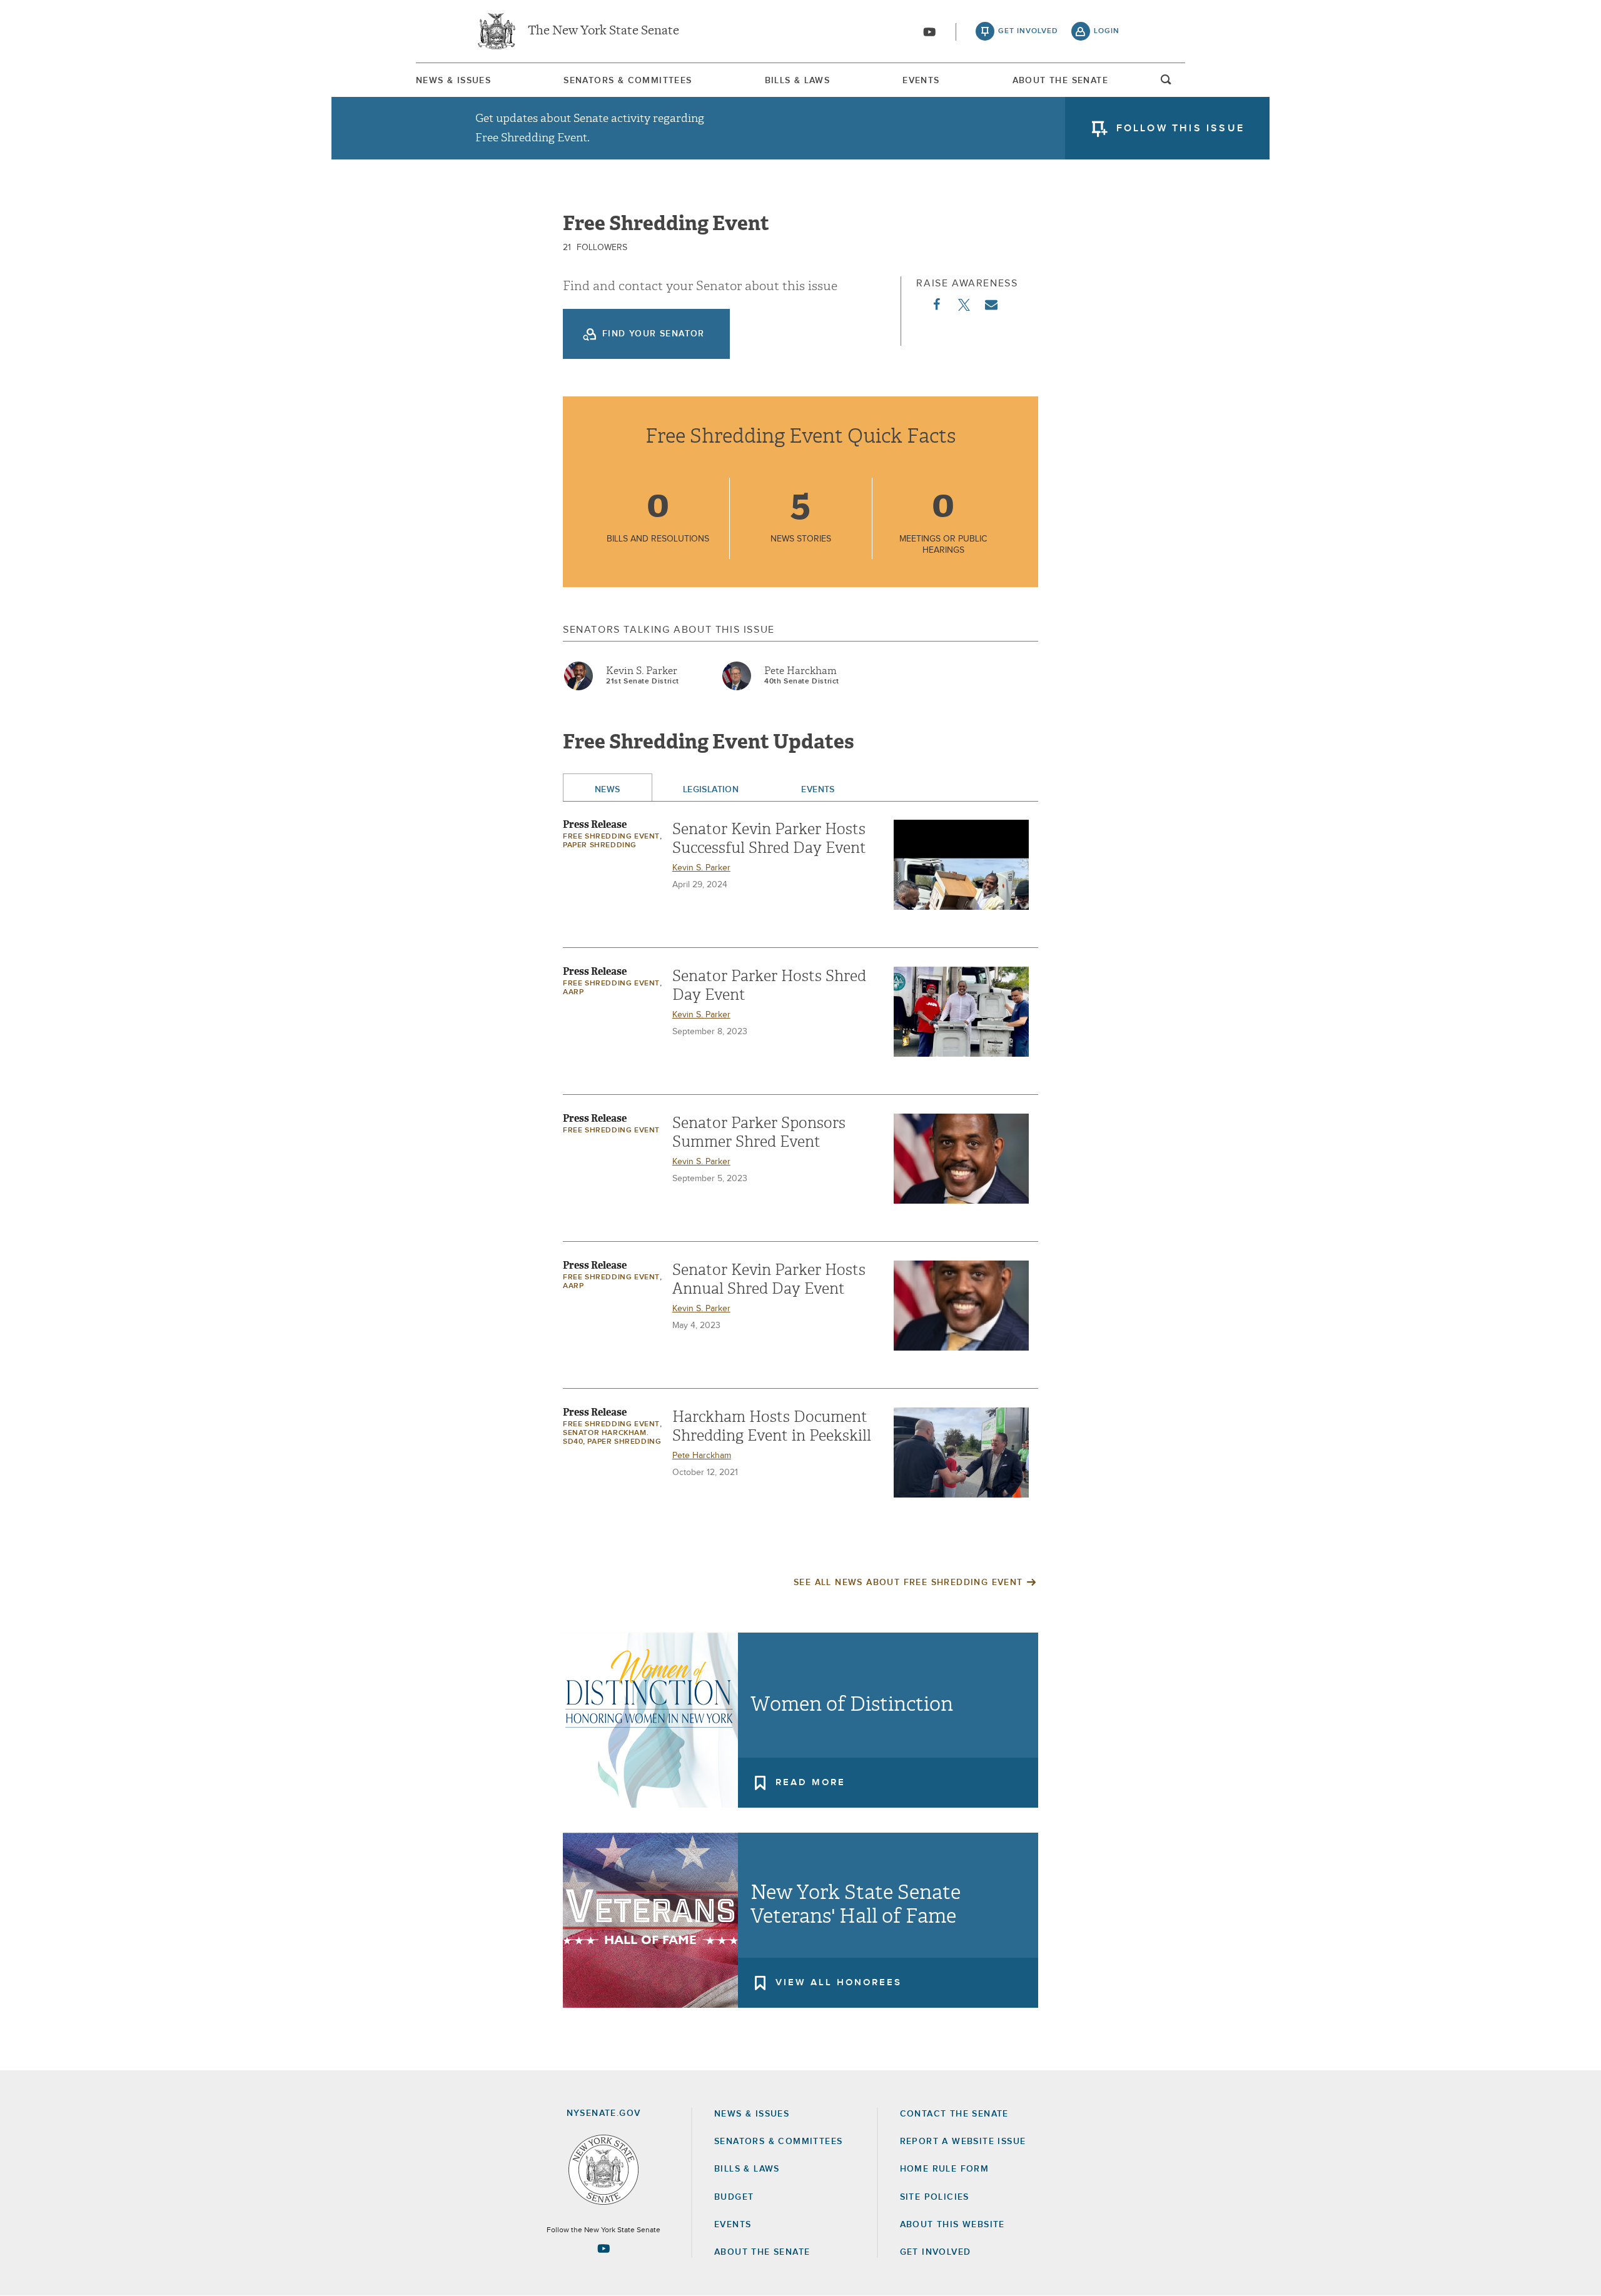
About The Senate (1060, 81)
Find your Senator (654, 334)
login (1107, 31)
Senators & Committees (628, 81)
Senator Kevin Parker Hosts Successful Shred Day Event (769, 838)
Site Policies (935, 2197)
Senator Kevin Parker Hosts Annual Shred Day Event (769, 1279)
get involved (1028, 31)
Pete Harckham (800, 671)
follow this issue (1180, 128)
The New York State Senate (604, 31)
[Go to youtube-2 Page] (604, 2248)
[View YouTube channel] (929, 32)
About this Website (952, 2225)
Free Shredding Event (611, 837)
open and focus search (1166, 83)
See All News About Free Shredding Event (908, 1583)
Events (921, 81)
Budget (734, 2197)
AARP (573, 992)
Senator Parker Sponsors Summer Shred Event (759, 1132)
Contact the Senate (954, 2114)
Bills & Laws (798, 81)
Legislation (711, 790)
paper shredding (600, 845)
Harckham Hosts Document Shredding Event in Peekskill (772, 1426)
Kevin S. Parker (642, 671)
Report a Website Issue (963, 2142)
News (608, 790)
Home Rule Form (945, 2169)
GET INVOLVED (936, 2252)
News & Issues (453, 81)
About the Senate (762, 2252)
